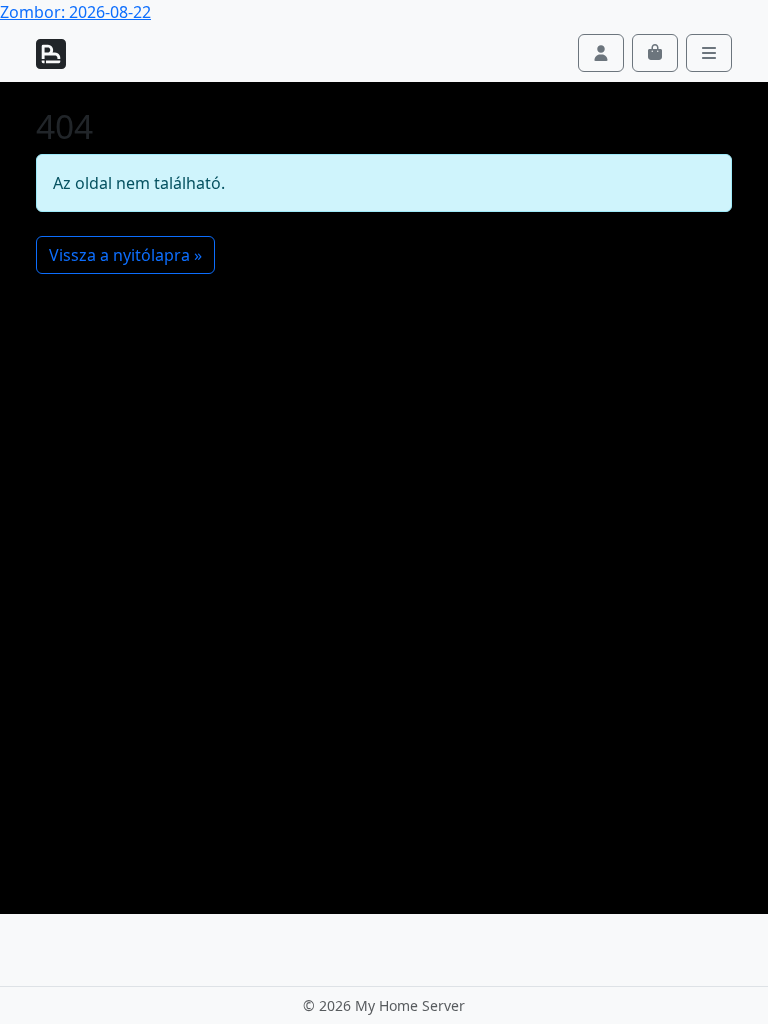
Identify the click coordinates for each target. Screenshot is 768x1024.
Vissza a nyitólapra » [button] (125, 255)
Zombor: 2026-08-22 (75, 12)
